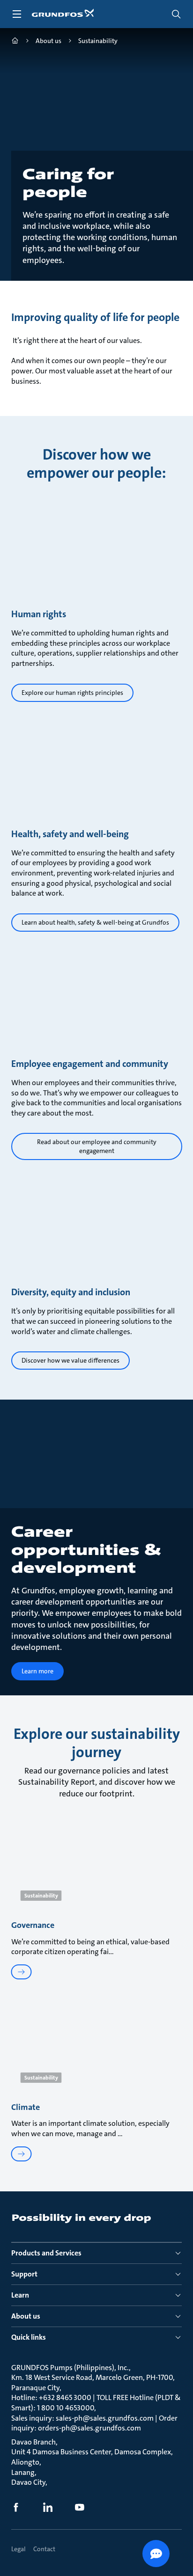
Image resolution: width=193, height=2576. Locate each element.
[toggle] (17, 14)
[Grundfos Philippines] (15, 42)
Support (24, 2274)
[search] (176, 14)
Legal (19, 2549)
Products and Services (46, 2253)
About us (26, 2316)
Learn (20, 2295)
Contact (44, 2549)
